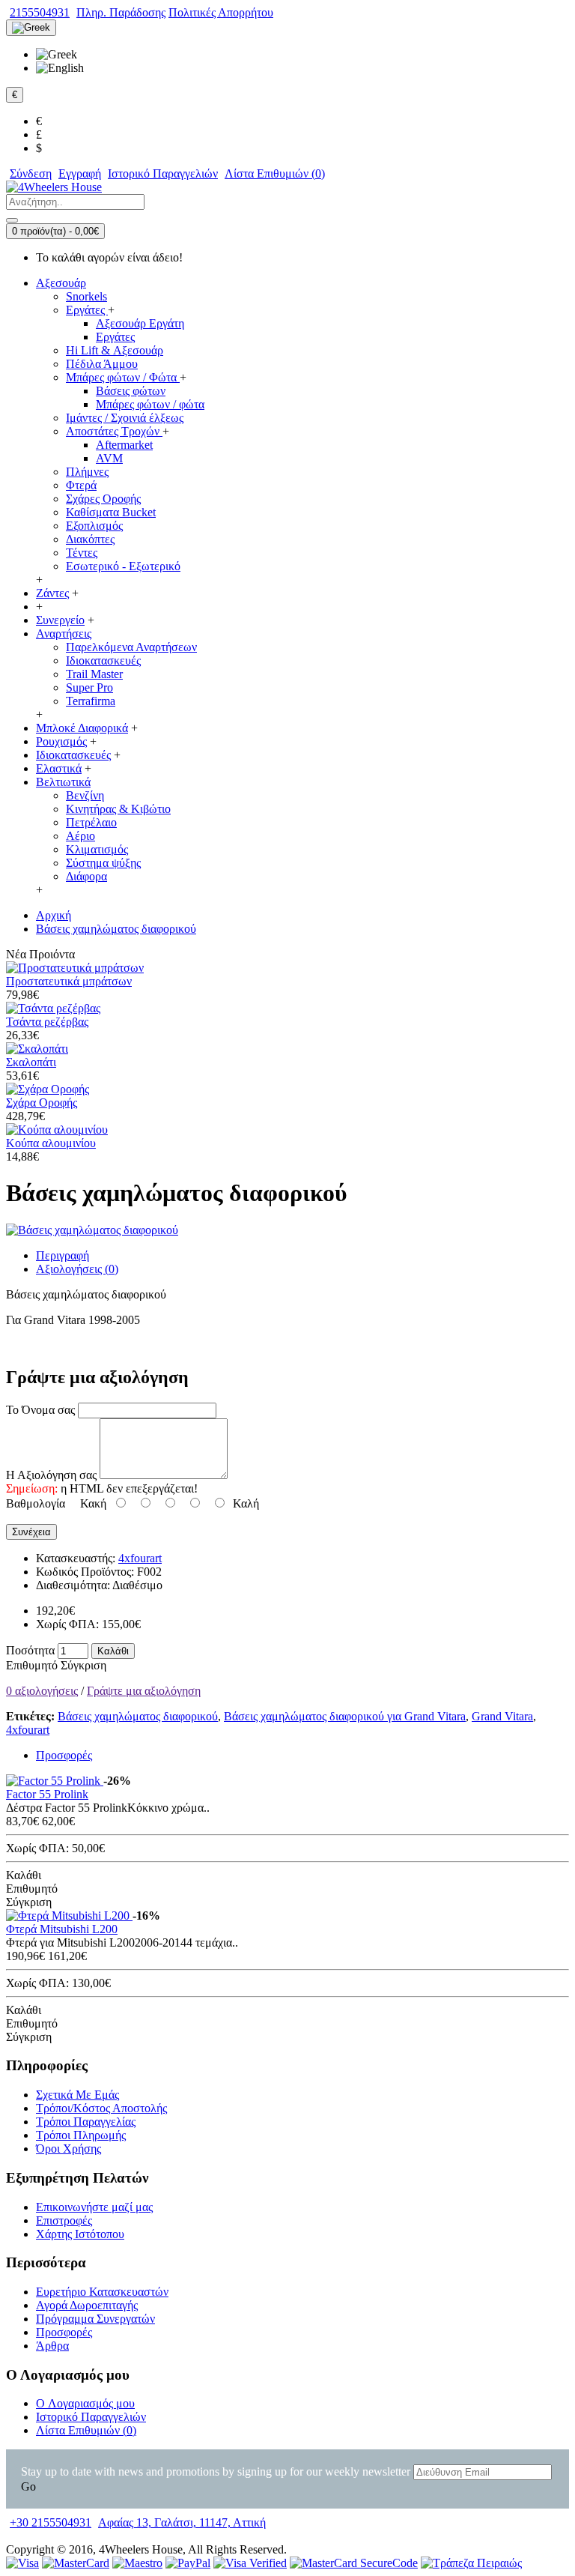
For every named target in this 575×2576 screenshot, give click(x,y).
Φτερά (81, 485)
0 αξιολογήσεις (42, 1691)
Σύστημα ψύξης (103, 863)
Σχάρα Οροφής (42, 1103)
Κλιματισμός (97, 849)
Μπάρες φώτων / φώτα (150, 404)
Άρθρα (52, 2346)
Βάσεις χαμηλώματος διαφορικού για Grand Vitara (345, 1716)
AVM (109, 458)
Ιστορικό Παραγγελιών (91, 2417)
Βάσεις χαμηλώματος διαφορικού (138, 1716)
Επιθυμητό (32, 1665)
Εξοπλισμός (94, 526)
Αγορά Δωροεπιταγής (87, 2305)
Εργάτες (87, 310)
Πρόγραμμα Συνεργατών (95, 2319)
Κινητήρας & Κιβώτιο (118, 809)
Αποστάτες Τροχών (114, 431)
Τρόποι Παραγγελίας (86, 2122)
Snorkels (86, 296)
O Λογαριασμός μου (85, 2403)
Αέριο (80, 836)
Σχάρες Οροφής (103, 499)
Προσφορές (64, 1755)
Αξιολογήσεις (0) (77, 1269)
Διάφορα (86, 876)
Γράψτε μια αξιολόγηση (144, 1691)
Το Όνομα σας (40, 1410)
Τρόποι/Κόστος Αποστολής (101, 2108)
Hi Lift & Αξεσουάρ (115, 350)
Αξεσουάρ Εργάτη (140, 323)
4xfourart (140, 1558)
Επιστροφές (64, 2220)
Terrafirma (91, 701)
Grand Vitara (502, 1716)
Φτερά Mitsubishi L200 (62, 1929)
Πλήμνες (87, 472)
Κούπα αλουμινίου (51, 1143)
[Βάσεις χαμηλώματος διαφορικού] (92, 1230)
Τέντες (82, 553)
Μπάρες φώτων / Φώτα (123, 377)
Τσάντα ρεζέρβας (47, 1022)
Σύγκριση (83, 1665)
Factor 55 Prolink (47, 1794)
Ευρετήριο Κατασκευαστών (102, 2292)
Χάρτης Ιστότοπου (80, 2234)
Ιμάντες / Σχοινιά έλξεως (125, 418)
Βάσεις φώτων (131, 391)
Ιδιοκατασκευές (103, 660)
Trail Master (94, 674)
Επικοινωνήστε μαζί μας (94, 2207)
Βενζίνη (85, 795)
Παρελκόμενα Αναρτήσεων (131, 647)
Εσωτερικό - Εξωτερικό (123, 566)
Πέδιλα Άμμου (102, 364)
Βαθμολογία (36, 1503)
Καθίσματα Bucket (111, 512)
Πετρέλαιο (91, 822)
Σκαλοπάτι (31, 1062)
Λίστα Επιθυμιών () (86, 2430)
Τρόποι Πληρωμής (81, 2135)
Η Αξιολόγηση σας (51, 1475)
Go (28, 2486)
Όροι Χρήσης (69, 2149)
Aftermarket (124, 445)
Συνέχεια (31, 1532)
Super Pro (89, 687)
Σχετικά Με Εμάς (77, 2095)
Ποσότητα (30, 1650)
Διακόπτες (90, 539)
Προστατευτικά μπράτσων (69, 981)
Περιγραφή (63, 1255)
